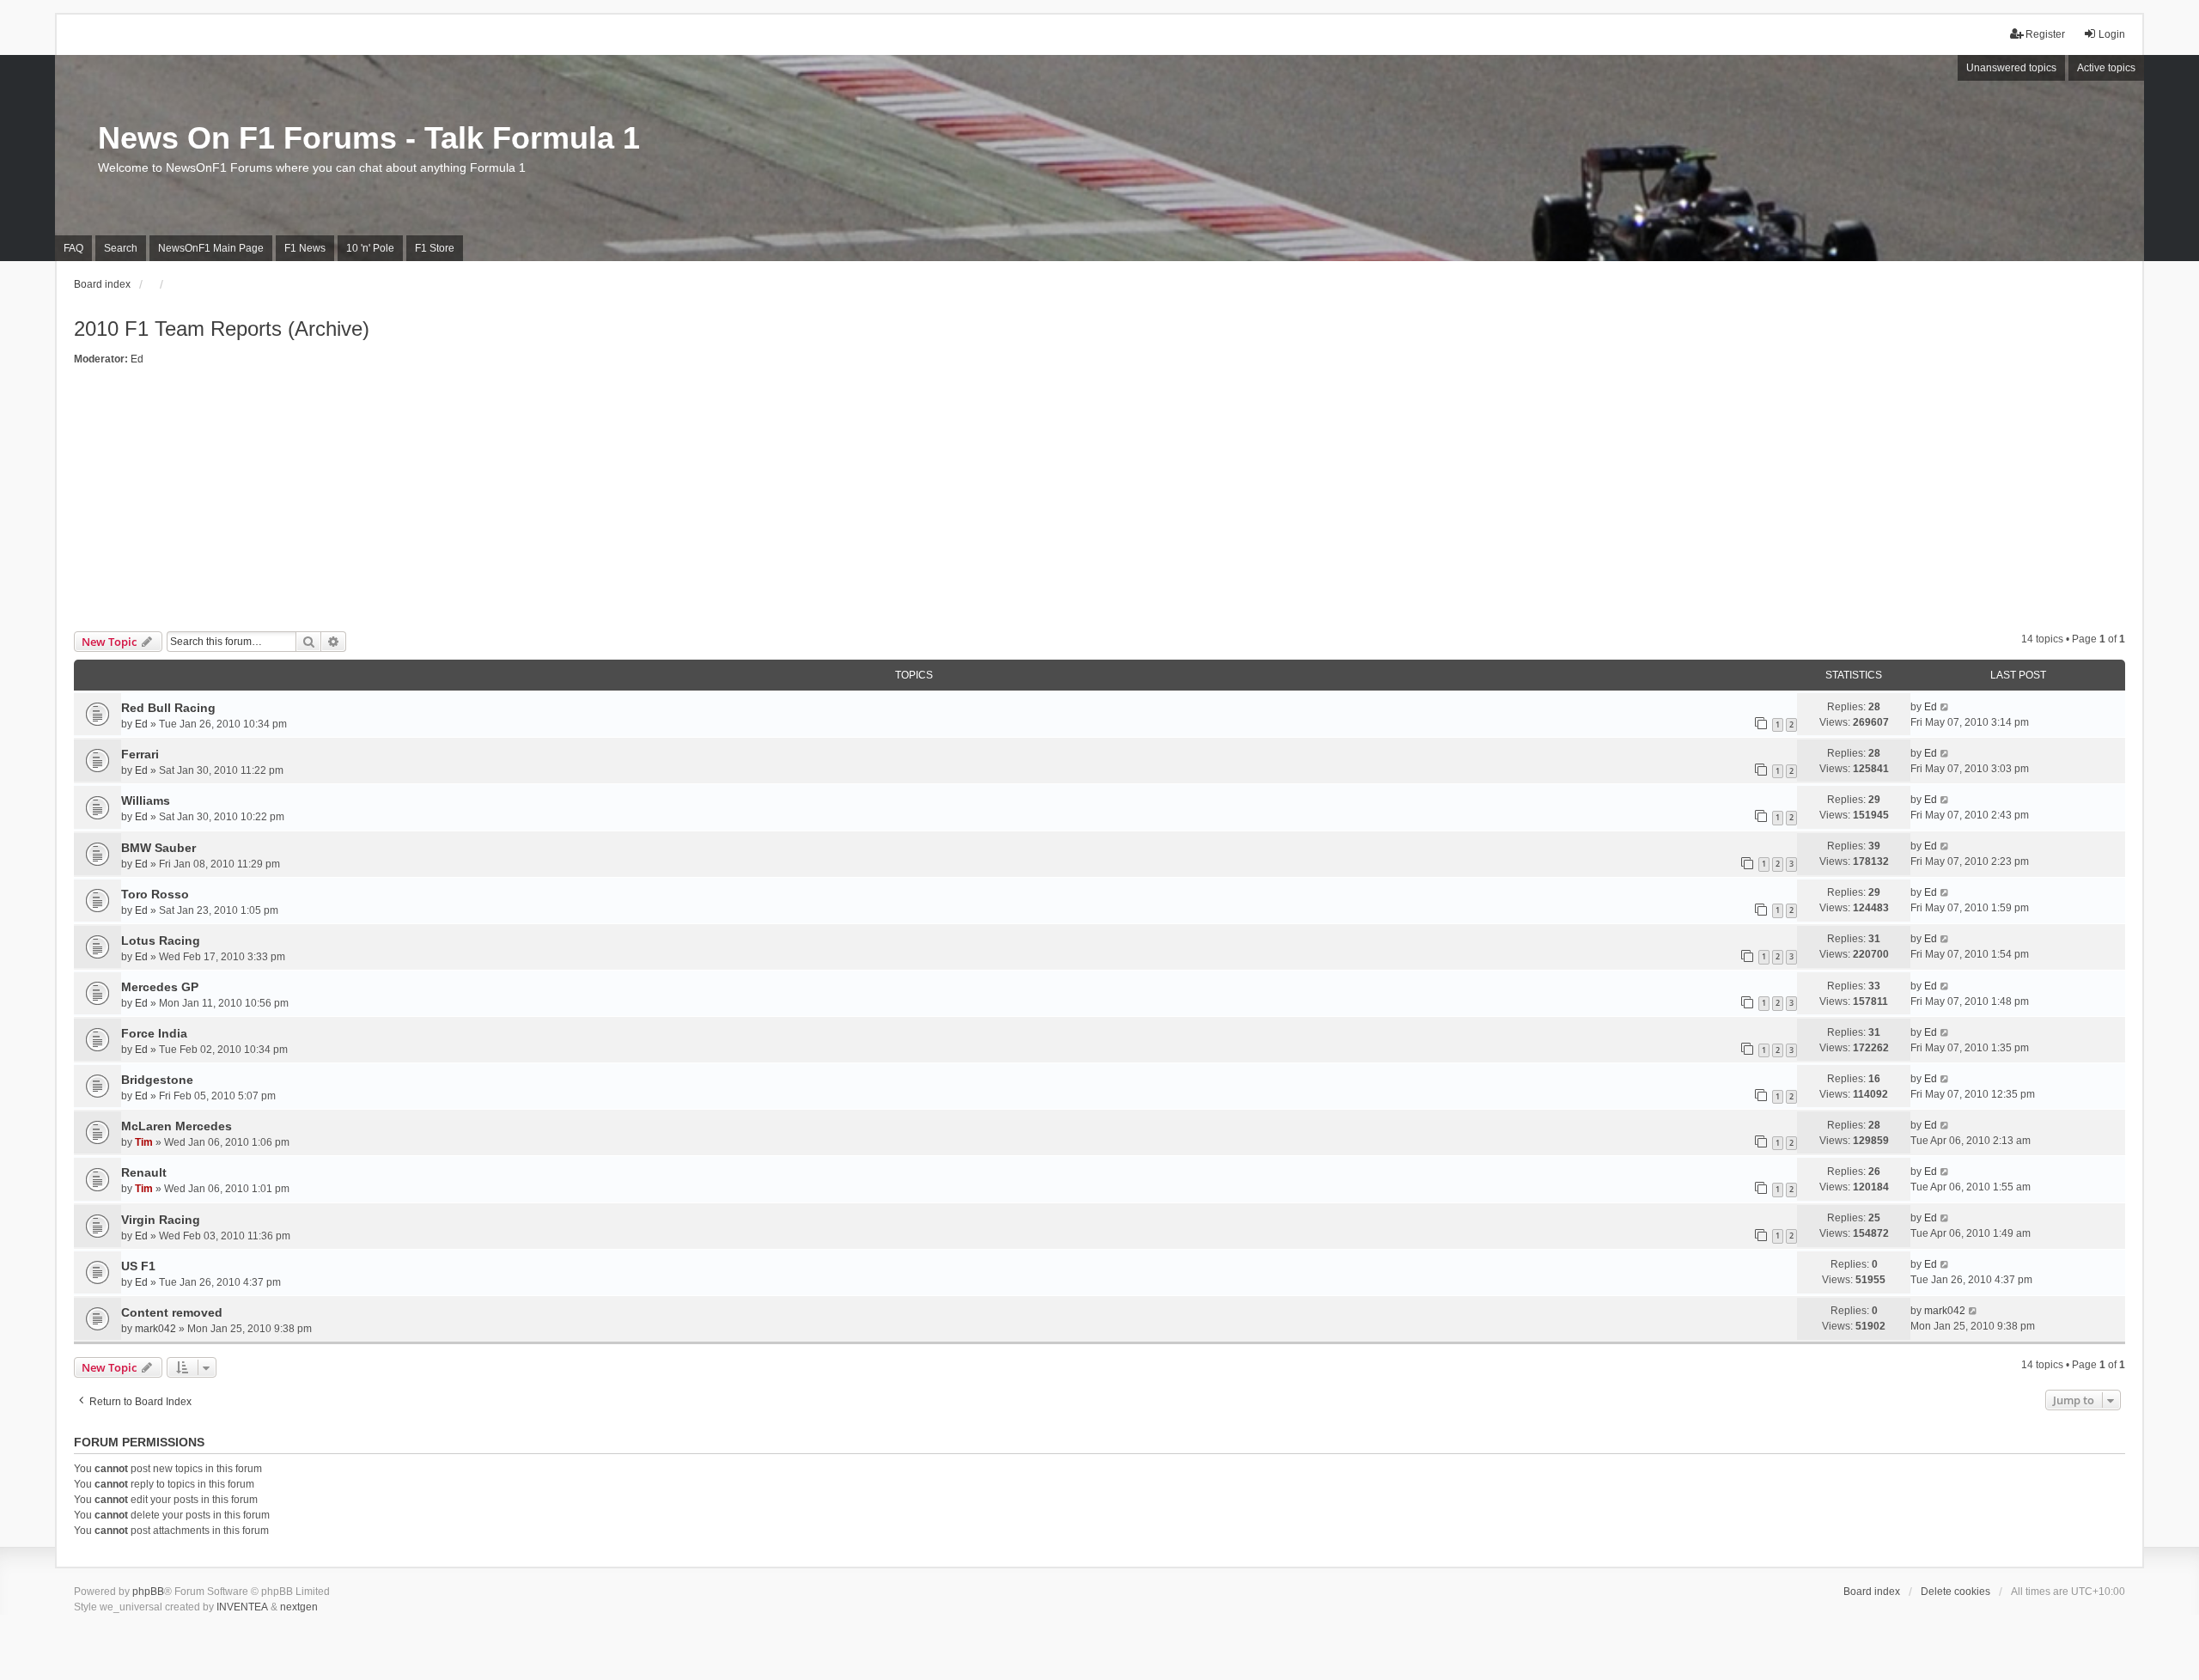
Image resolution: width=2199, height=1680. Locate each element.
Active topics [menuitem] (2106, 68)
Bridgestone (157, 1080)
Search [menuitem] (121, 248)
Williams (146, 800)
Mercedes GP (160, 987)
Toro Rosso (155, 894)
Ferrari (140, 754)
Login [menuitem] (2112, 34)
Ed (137, 359)
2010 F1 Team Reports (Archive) (222, 329)
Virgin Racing (161, 1220)
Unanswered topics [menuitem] (2011, 68)
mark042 (155, 1329)
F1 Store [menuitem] (435, 248)
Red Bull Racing (168, 708)
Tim (144, 1142)
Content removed (172, 1312)
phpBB (148, 1592)
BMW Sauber (158, 848)
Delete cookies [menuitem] (1955, 1592)
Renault (144, 1172)
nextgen (299, 1607)
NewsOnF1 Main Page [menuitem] (211, 248)
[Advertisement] (1099, 502)
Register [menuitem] (2045, 34)
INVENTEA (242, 1607)
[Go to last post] (1945, 707)
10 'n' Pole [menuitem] (370, 248)
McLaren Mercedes (177, 1126)
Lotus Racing (161, 940)
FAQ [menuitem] (73, 248)
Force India (154, 1033)
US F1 (138, 1266)
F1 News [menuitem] (305, 248)
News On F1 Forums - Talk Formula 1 (369, 138)
